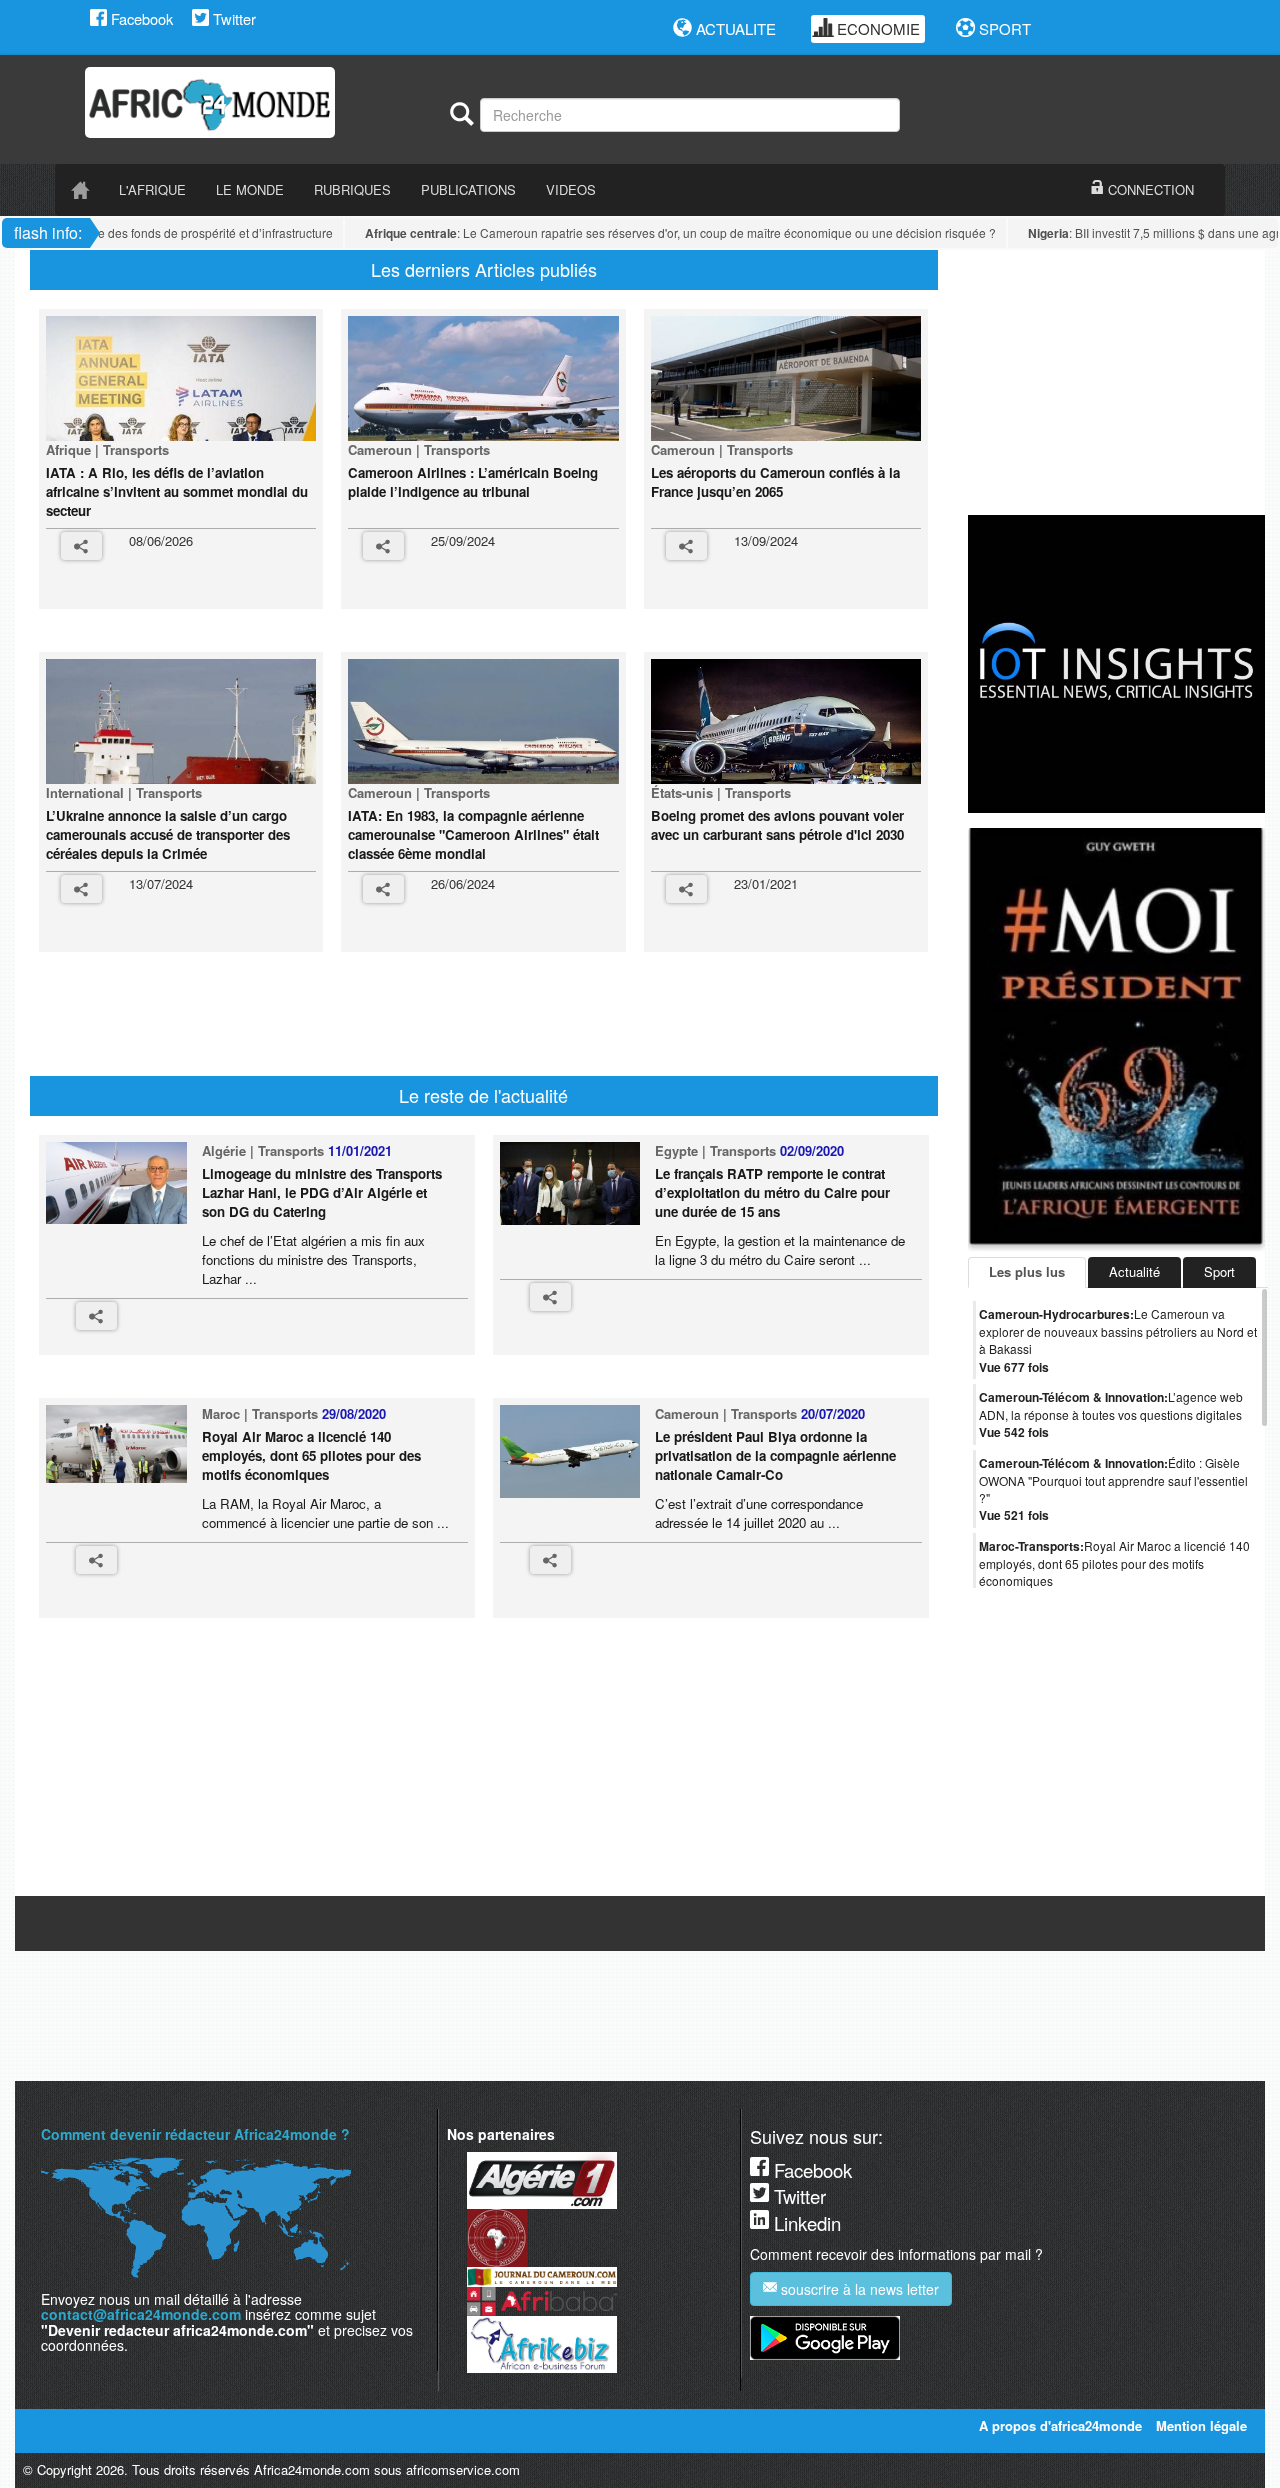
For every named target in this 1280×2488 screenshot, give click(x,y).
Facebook (140, 18)
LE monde (250, 189)
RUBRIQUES (352, 189)
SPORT (1003, 28)
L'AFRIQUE (152, 189)
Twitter (232, 18)
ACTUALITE (734, 28)
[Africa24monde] (260, 102)
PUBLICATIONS (468, 189)
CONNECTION (1149, 189)
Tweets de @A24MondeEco (1048, 1880)
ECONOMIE (876, 28)
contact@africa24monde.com (141, 2314)
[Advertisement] (424, 1021)
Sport (1219, 1271)
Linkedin (805, 2223)
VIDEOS (571, 189)
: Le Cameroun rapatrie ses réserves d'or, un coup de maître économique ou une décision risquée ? (656, 233)
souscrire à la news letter (858, 2289)
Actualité (1134, 1271)
